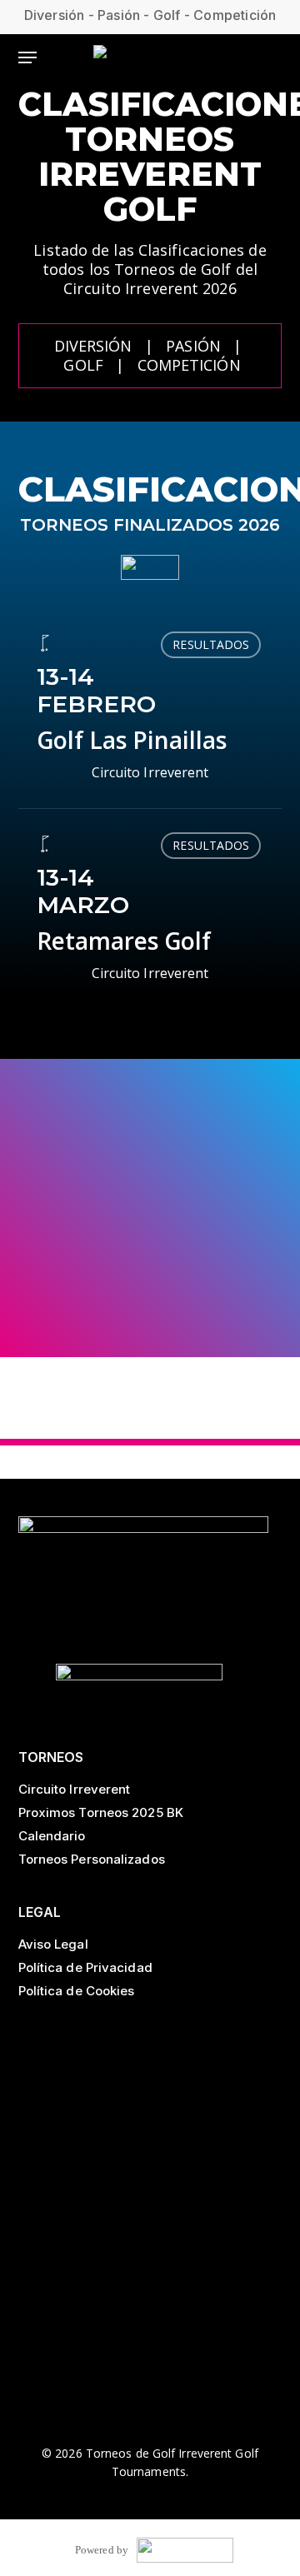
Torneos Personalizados (92, 1859)
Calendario (52, 1836)
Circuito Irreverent (75, 1789)
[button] (27, 57)
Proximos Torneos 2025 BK (101, 1812)
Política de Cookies (77, 1991)
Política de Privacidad (85, 1967)
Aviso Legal (53, 1944)
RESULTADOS (211, 644)
